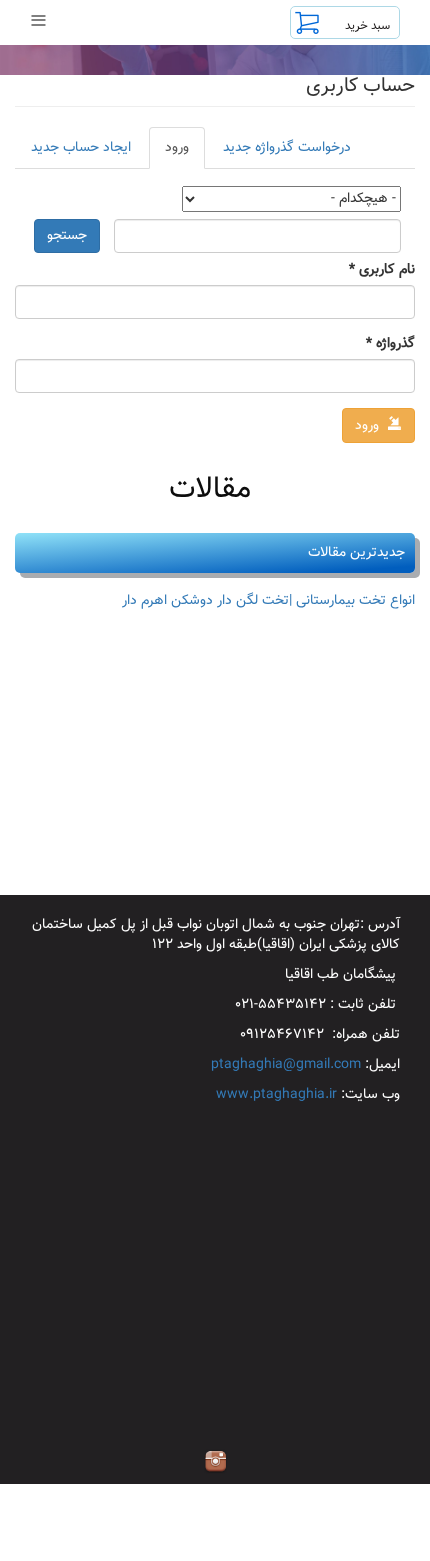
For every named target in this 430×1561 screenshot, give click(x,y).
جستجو (67, 236)
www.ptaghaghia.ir (276, 1095)
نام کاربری (382, 270)
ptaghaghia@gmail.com (286, 1065)
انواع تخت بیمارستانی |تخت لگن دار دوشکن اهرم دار (268, 601)
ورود (169, 153)
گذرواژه (390, 344)
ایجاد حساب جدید (81, 148)
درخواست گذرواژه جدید (287, 148)
